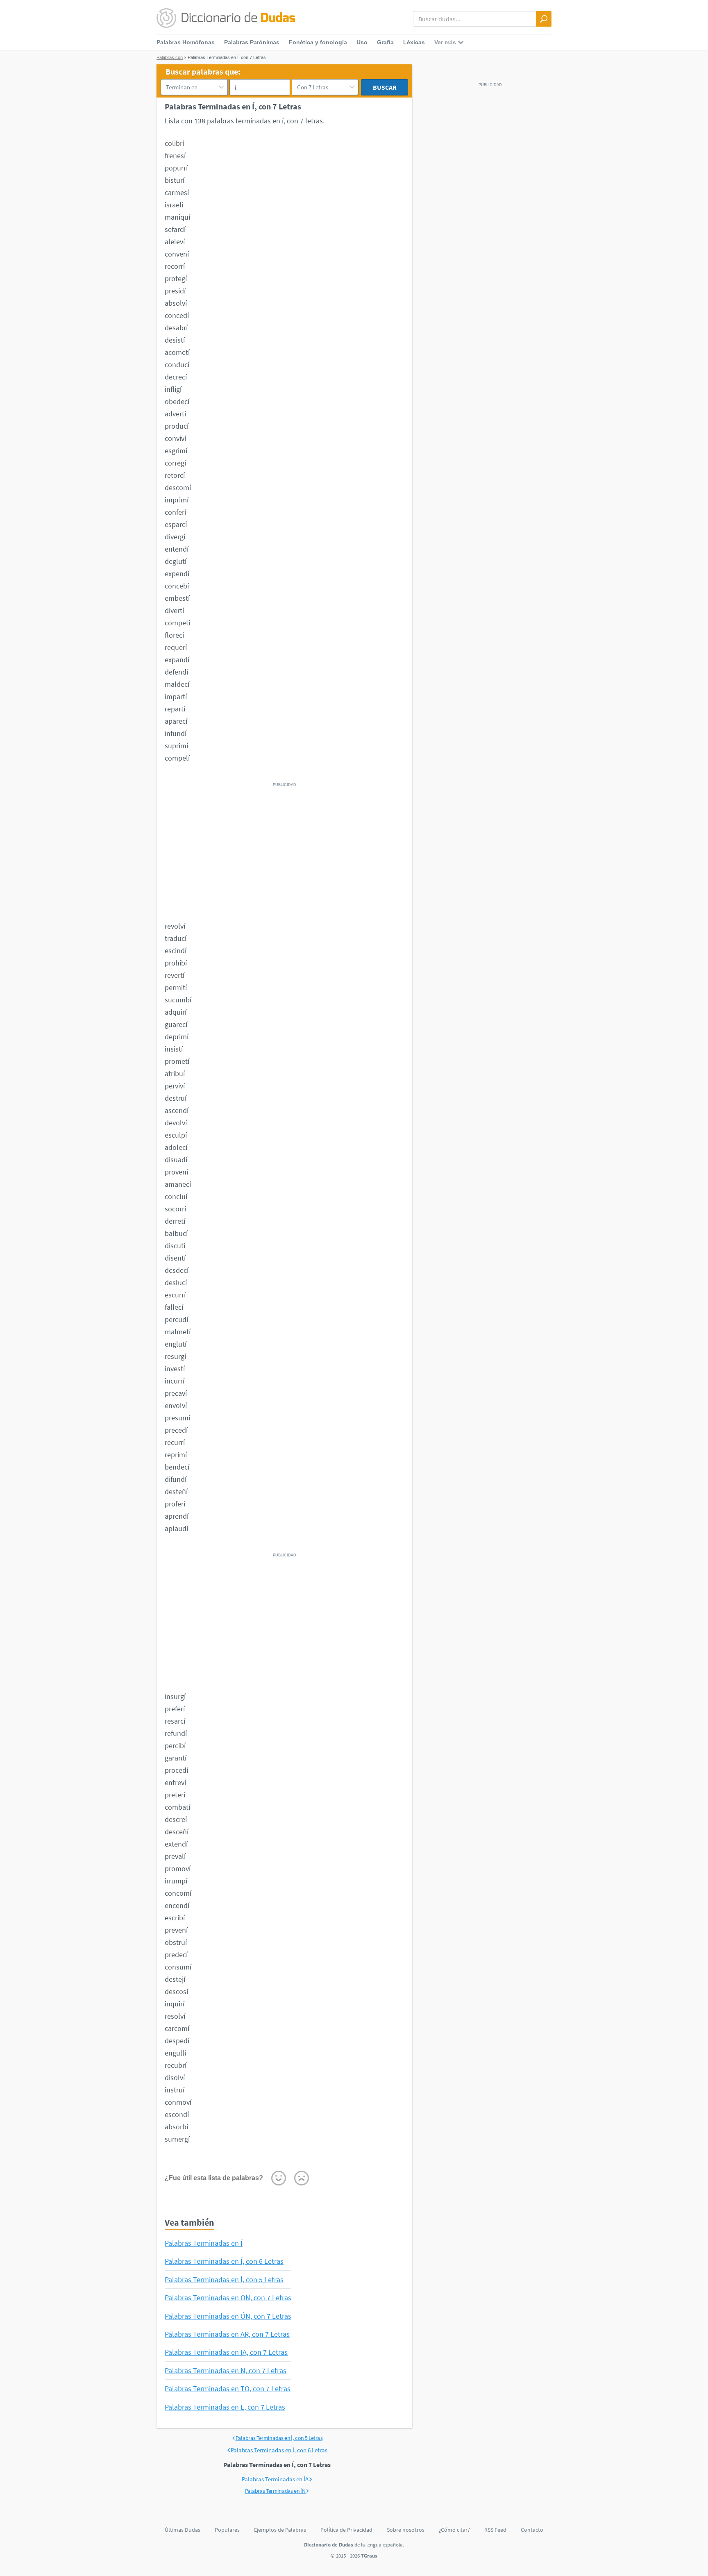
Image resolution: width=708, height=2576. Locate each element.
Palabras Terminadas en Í (204, 2243)
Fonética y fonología (318, 42)
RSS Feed (495, 2530)
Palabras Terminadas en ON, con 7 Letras (228, 2298)
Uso (362, 42)
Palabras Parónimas (252, 42)
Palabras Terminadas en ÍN (276, 2491)
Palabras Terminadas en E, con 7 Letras (225, 2407)
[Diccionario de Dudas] (226, 18)
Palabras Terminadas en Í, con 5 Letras (224, 2280)
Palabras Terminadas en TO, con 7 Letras (228, 2389)
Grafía (385, 42)
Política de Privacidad (346, 2530)
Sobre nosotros (406, 2530)
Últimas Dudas (183, 2530)
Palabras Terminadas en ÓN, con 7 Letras (228, 2316)
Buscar (385, 87)
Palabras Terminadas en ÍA (275, 2479)
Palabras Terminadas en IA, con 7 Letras (226, 2352)
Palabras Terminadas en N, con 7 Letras (226, 2370)
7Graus (369, 2556)
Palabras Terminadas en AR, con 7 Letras (227, 2334)
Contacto (532, 2530)
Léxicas (414, 42)
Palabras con (170, 57)
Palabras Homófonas (186, 42)
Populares (227, 2530)
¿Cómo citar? (454, 2530)
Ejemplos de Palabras (280, 2530)
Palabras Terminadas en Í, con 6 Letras (224, 2261)
